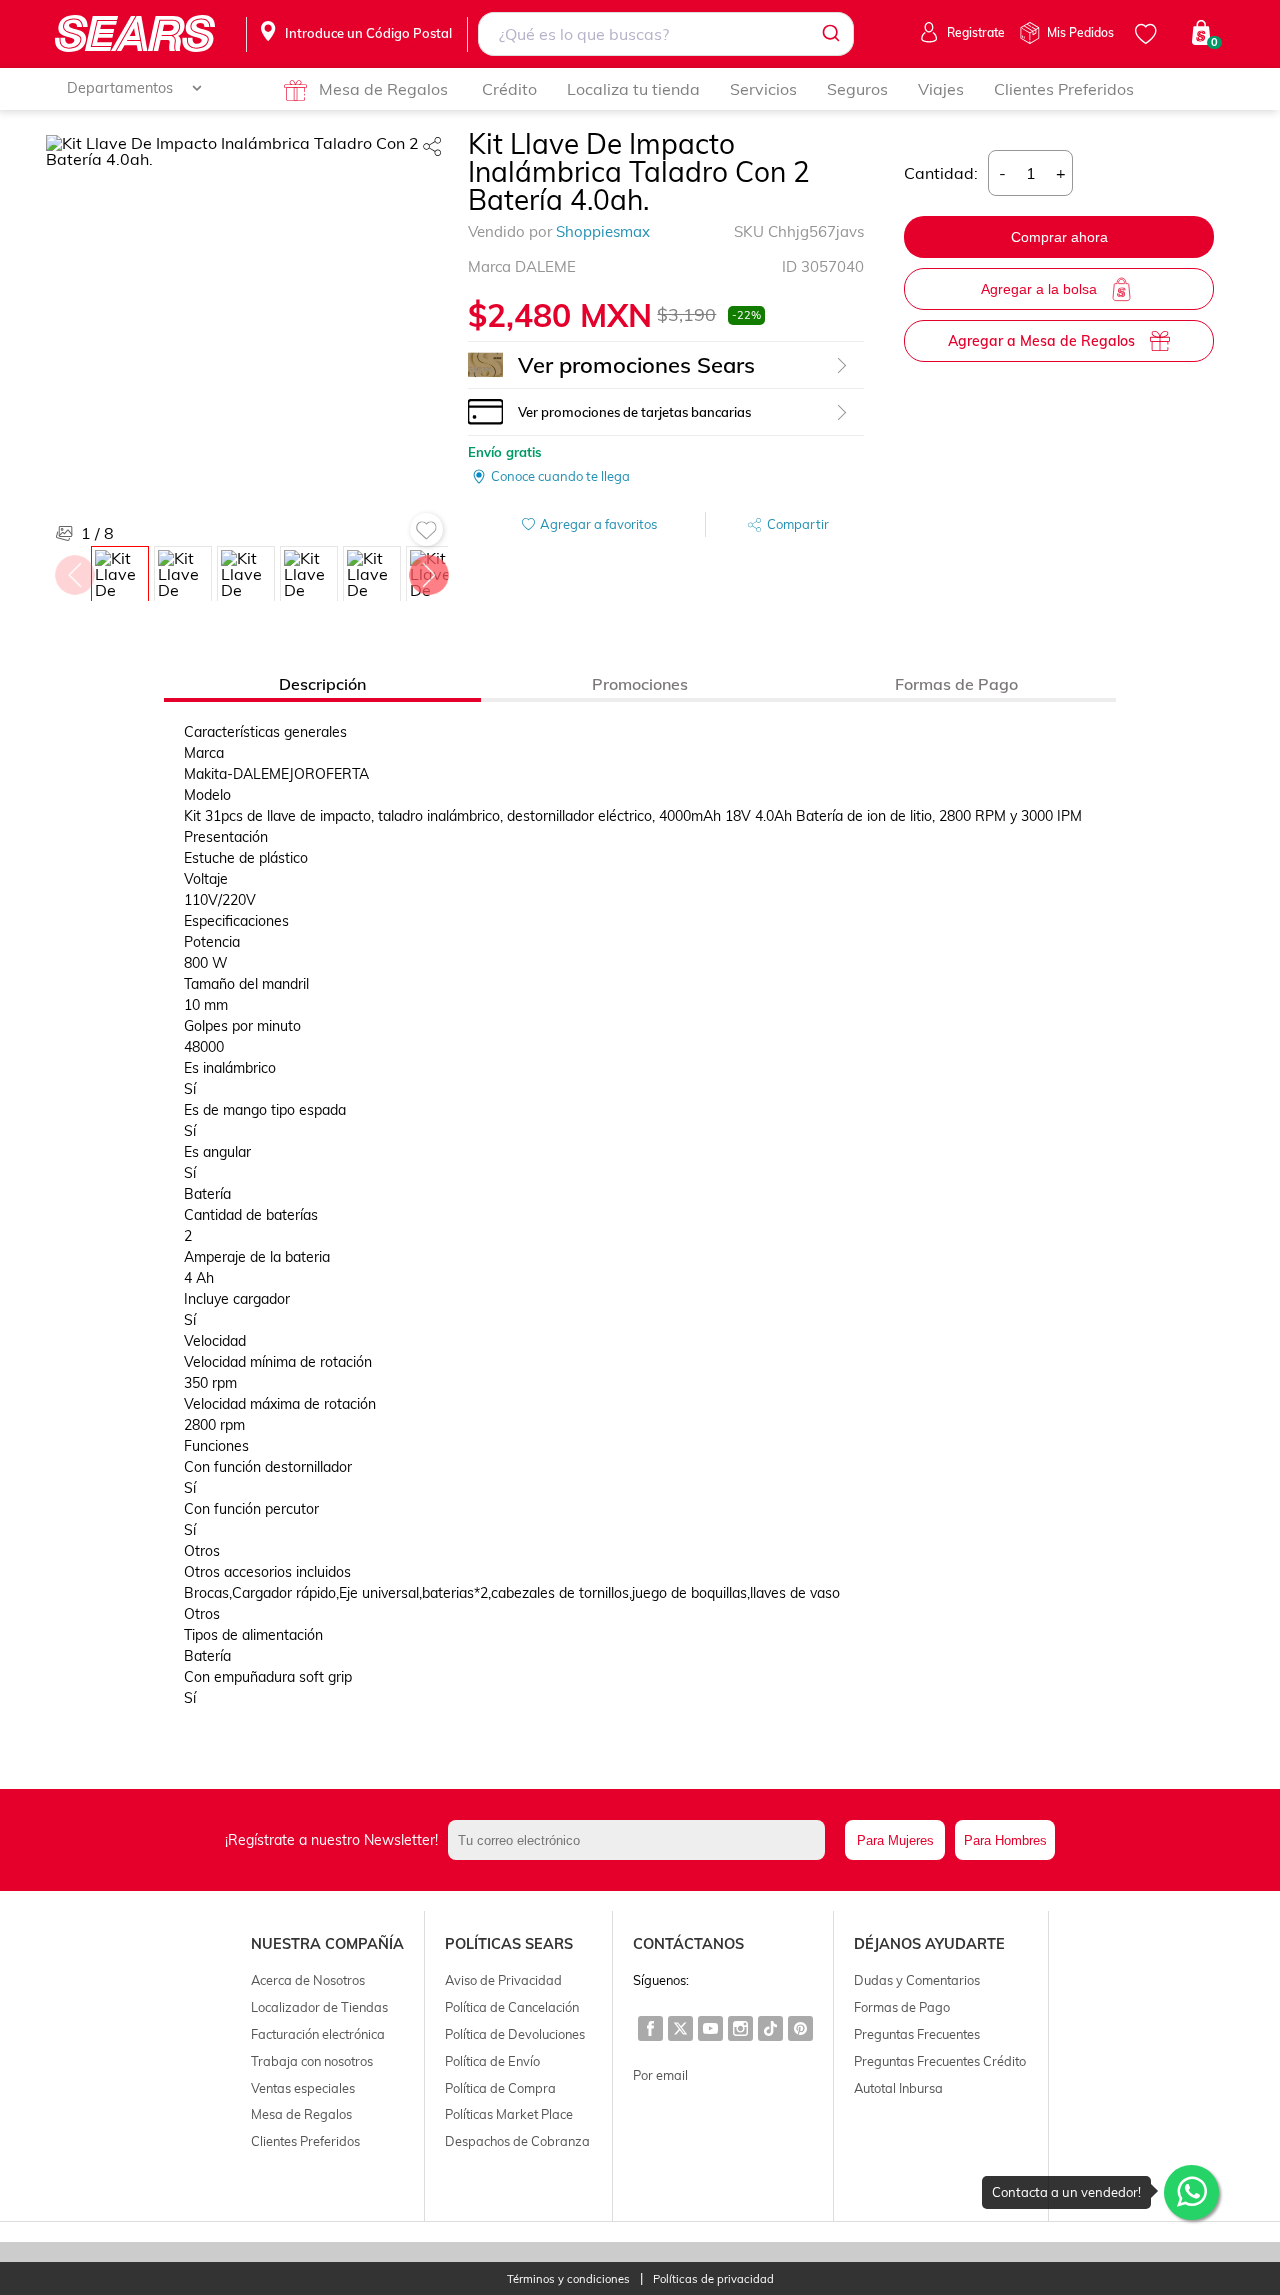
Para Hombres (1005, 1840)
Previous (74, 570)
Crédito (509, 89)
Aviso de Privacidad (503, 1980)
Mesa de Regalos (383, 89)
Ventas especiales (303, 2088)
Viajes (941, 89)
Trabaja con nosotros (312, 2061)
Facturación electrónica (318, 2034)
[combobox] (666, 34)
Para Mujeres (895, 1840)
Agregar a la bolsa (1039, 289)
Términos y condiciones (568, 2279)
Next (428, 570)
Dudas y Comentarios (917, 1980)
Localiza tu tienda (633, 89)
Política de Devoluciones (515, 2034)
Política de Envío (492, 2061)
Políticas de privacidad (713, 2279)
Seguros (857, 89)
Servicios (763, 89)
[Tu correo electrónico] (641, 1840)
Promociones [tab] (640, 684)
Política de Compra (500, 2088)
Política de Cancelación (512, 2007)
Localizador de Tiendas (319, 2007)
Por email (660, 2075)
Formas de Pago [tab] (956, 684)
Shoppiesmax (603, 231)
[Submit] (829, 34)
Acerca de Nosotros (308, 1980)
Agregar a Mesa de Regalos (1041, 341)
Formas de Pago (902, 2007)
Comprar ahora (1059, 237)
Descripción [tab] (322, 684)
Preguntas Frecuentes (917, 2034)
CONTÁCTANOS (688, 1944)
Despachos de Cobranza (517, 2141)
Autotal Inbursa (898, 2088)
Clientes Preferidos (1064, 89)
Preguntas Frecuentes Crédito (940, 2061)
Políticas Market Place (509, 2114)
